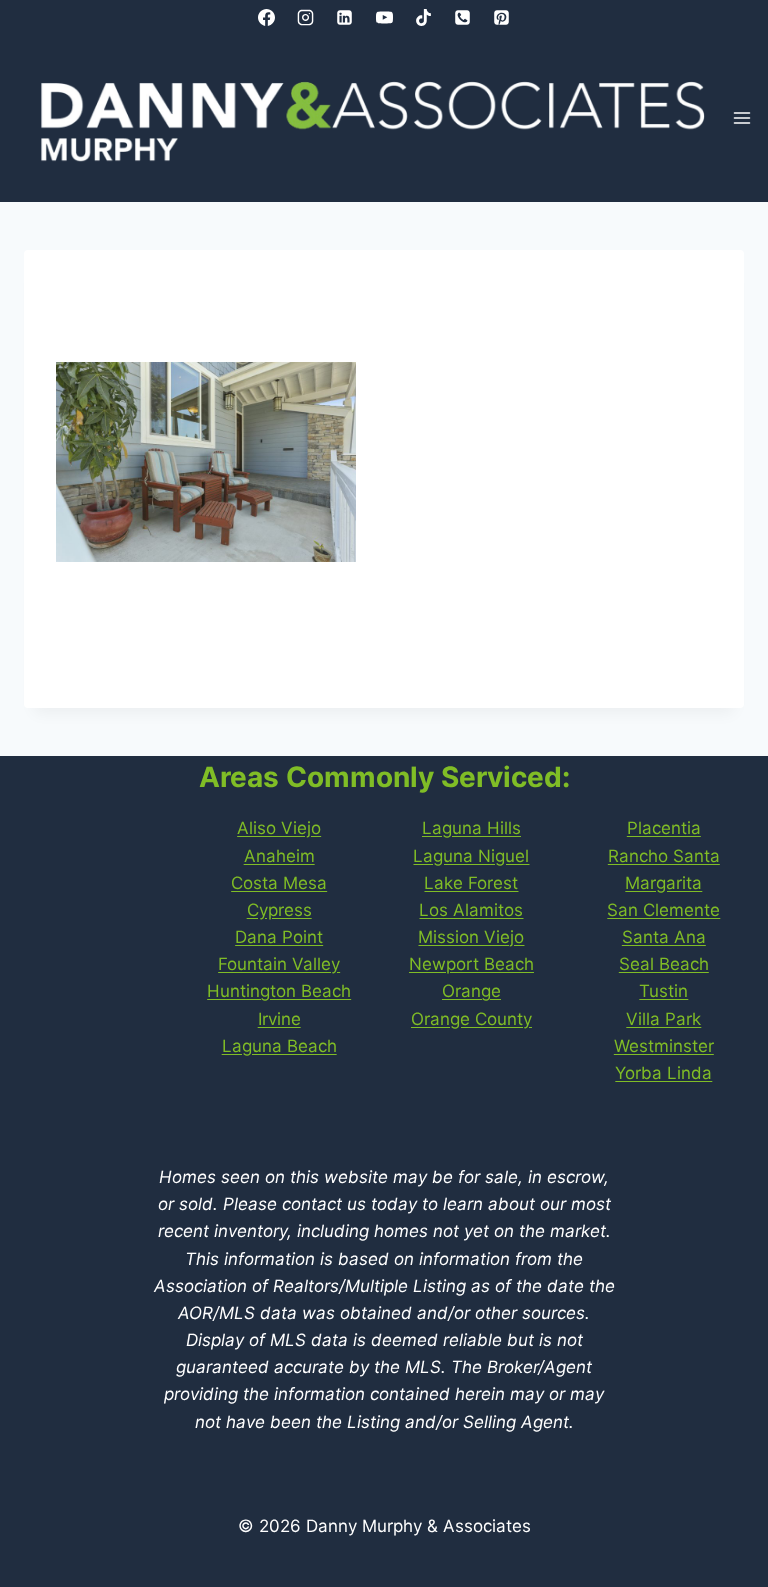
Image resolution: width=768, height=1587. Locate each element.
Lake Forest (471, 883)
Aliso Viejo (279, 828)
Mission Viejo (471, 937)
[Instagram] (306, 17)
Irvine (279, 1019)
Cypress (279, 910)
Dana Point (279, 937)
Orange (471, 991)
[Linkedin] (345, 17)
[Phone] (462, 17)
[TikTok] (423, 17)
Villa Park (663, 1019)
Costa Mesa (279, 883)
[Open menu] (742, 118)
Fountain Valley (279, 964)
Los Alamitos (471, 910)
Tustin (663, 991)
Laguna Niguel (471, 856)
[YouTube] (384, 17)
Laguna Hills (471, 828)
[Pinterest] (501, 17)
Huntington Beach (279, 991)
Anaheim (279, 856)
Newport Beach (471, 964)
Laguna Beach (279, 1046)
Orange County (471, 1019)
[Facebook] (267, 17)
